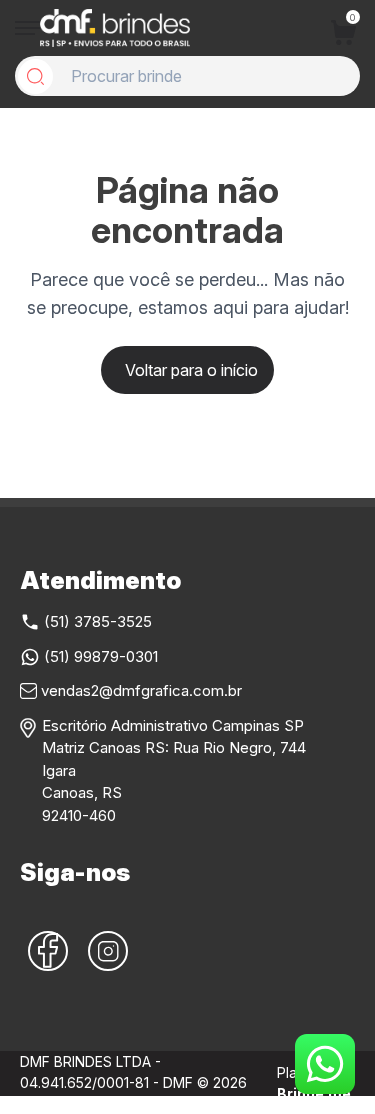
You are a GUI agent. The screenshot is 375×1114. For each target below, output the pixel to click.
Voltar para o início (191, 370)
